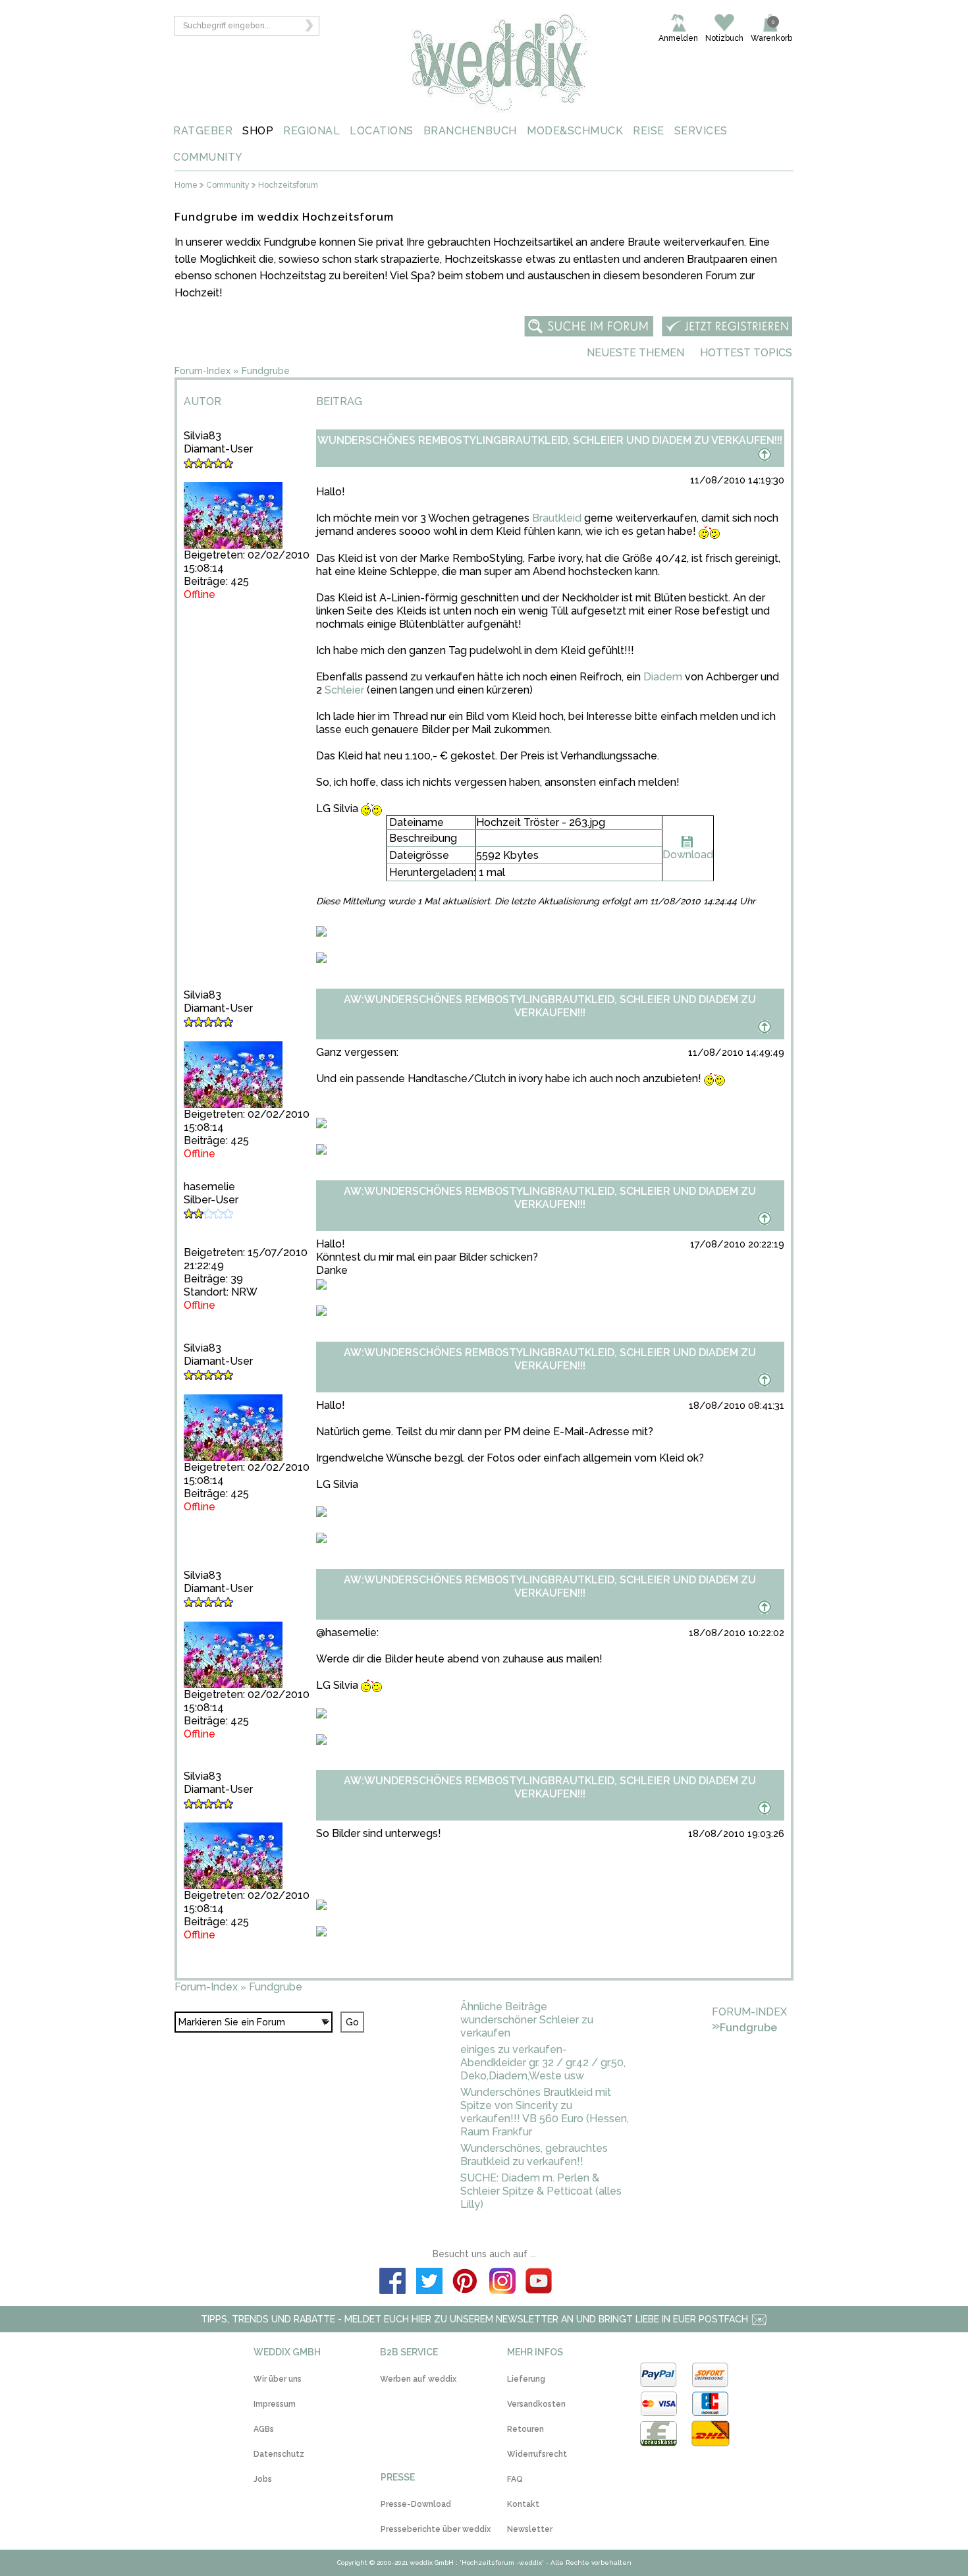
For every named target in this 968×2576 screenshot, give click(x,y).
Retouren (525, 2429)
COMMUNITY (208, 157)
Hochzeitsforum (288, 185)
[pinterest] (466, 2283)
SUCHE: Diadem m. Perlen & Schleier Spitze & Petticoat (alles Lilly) (541, 2191)
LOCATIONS (382, 131)
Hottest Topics (746, 353)
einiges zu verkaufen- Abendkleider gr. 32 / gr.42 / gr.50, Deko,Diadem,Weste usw (543, 2063)
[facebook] (392, 2283)
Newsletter (530, 2529)
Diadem (663, 677)
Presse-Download (416, 2504)
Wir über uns (278, 2379)
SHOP (258, 131)
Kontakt (523, 2504)
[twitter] (429, 2283)
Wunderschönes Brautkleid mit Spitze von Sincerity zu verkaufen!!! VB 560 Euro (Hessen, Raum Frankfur (545, 2112)
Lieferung (526, 2379)
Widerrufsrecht (537, 2454)
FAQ (515, 2479)
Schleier (344, 690)
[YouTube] (539, 2283)
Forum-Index (202, 371)
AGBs (264, 2429)
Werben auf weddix (418, 2379)
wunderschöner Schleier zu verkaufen (527, 2026)
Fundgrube (266, 371)
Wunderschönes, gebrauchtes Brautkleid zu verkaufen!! (534, 2155)
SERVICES (701, 131)
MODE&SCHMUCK (575, 131)
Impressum (275, 2404)
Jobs (263, 2479)
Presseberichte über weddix (436, 2529)
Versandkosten (536, 2404)
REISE (649, 131)
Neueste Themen (635, 353)
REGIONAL (311, 131)
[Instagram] (502, 2283)
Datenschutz (279, 2454)
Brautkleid (557, 518)
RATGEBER (203, 131)
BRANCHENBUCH (470, 131)
